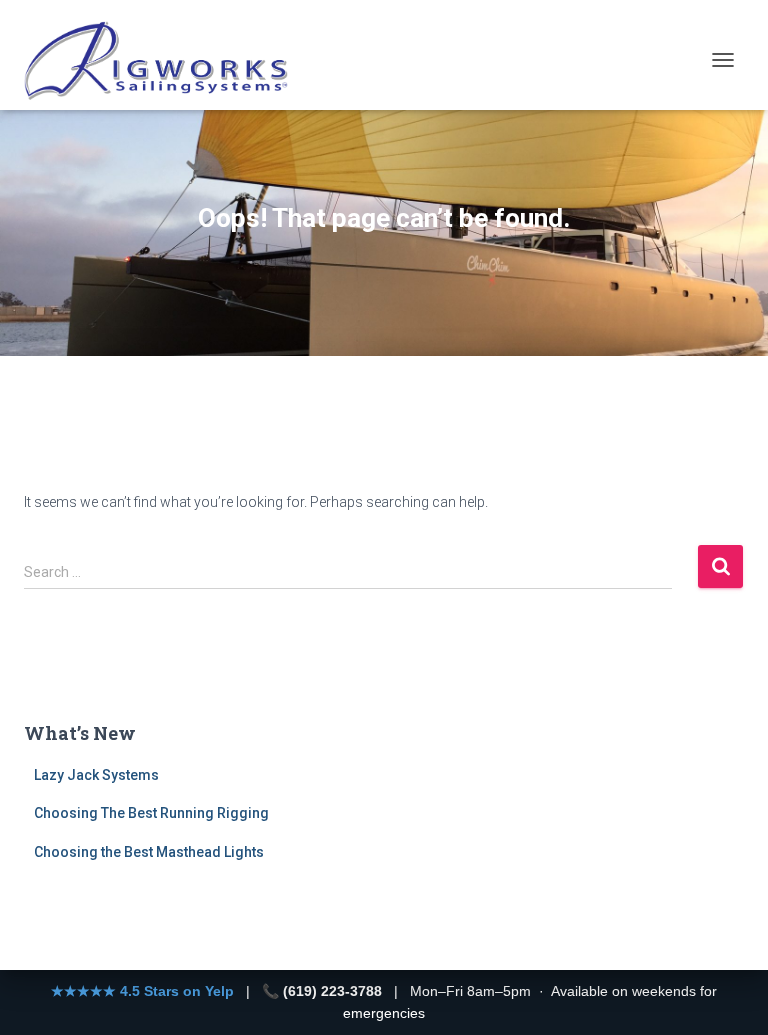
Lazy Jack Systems (96, 775)
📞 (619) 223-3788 (322, 991)
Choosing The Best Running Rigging (151, 813)
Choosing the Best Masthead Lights (149, 852)
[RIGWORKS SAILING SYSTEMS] (165, 60)
